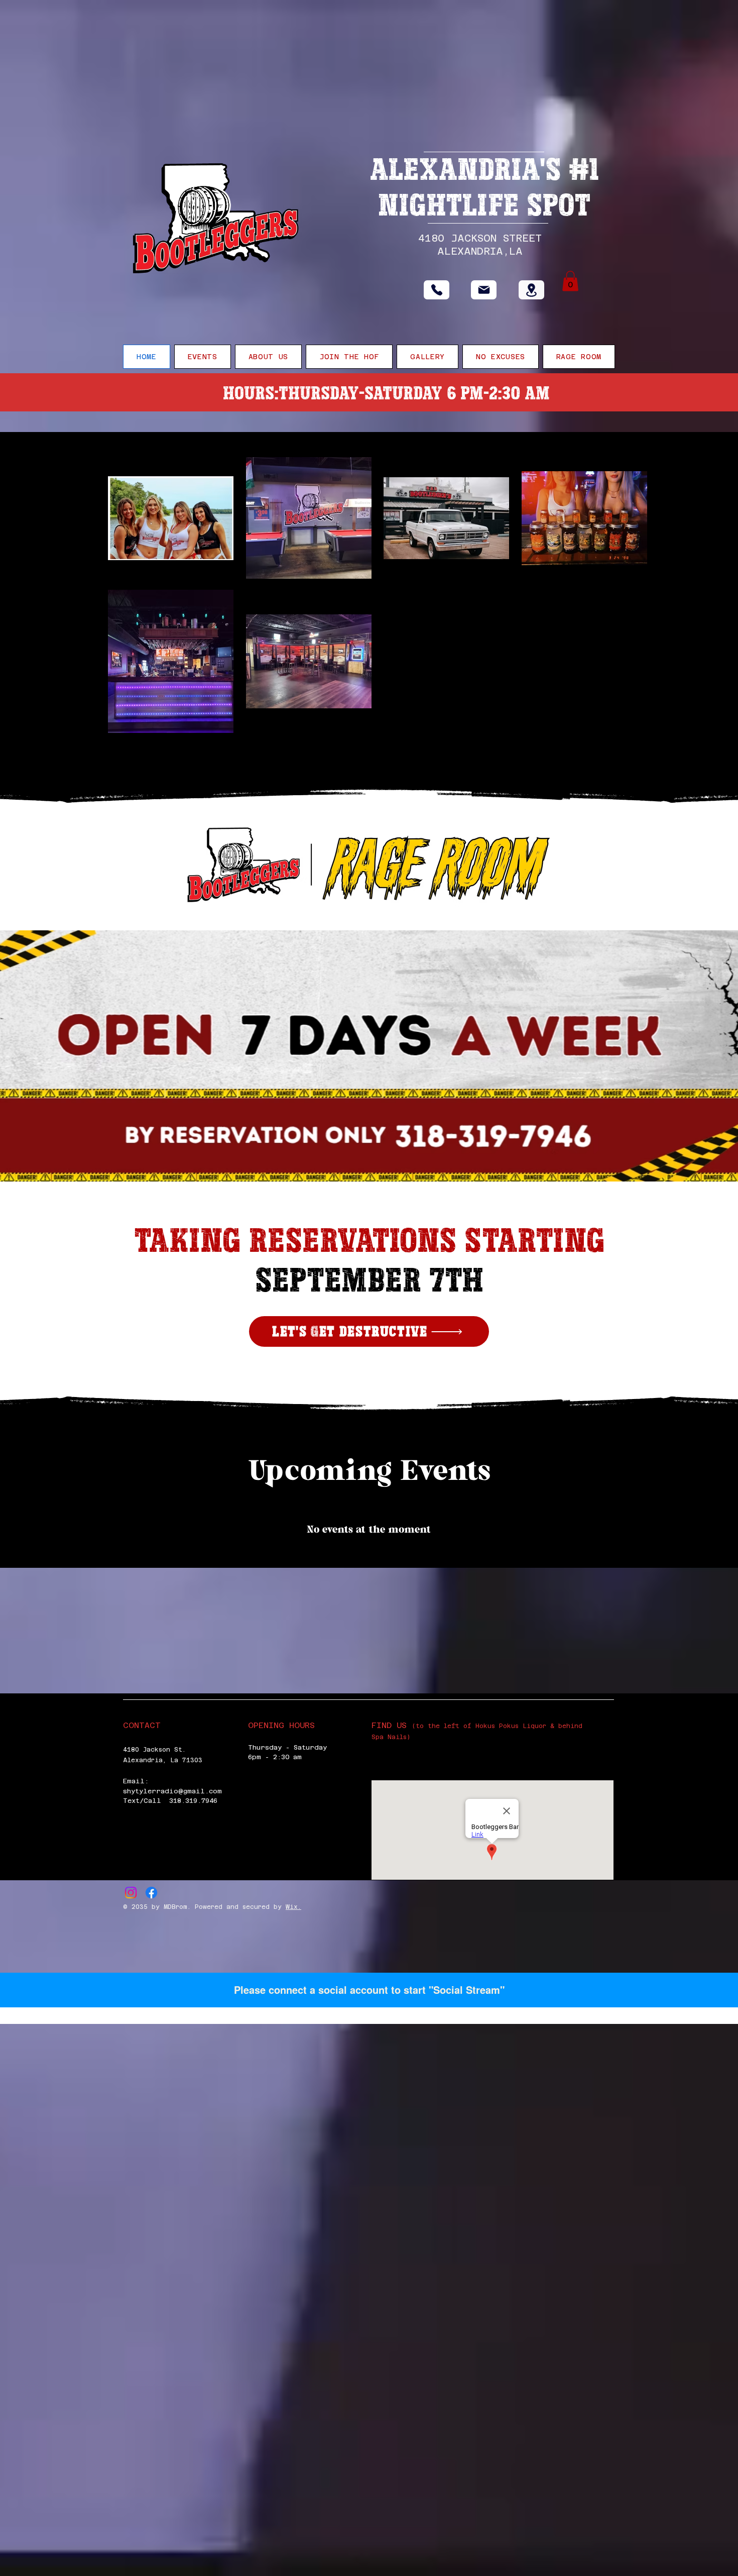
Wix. (293, 1907)
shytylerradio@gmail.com (172, 1791)
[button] (570, 281)
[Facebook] (151, 1893)
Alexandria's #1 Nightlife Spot (484, 187)
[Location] (531, 290)
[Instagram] (131, 1893)
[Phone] (437, 290)
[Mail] (484, 290)
